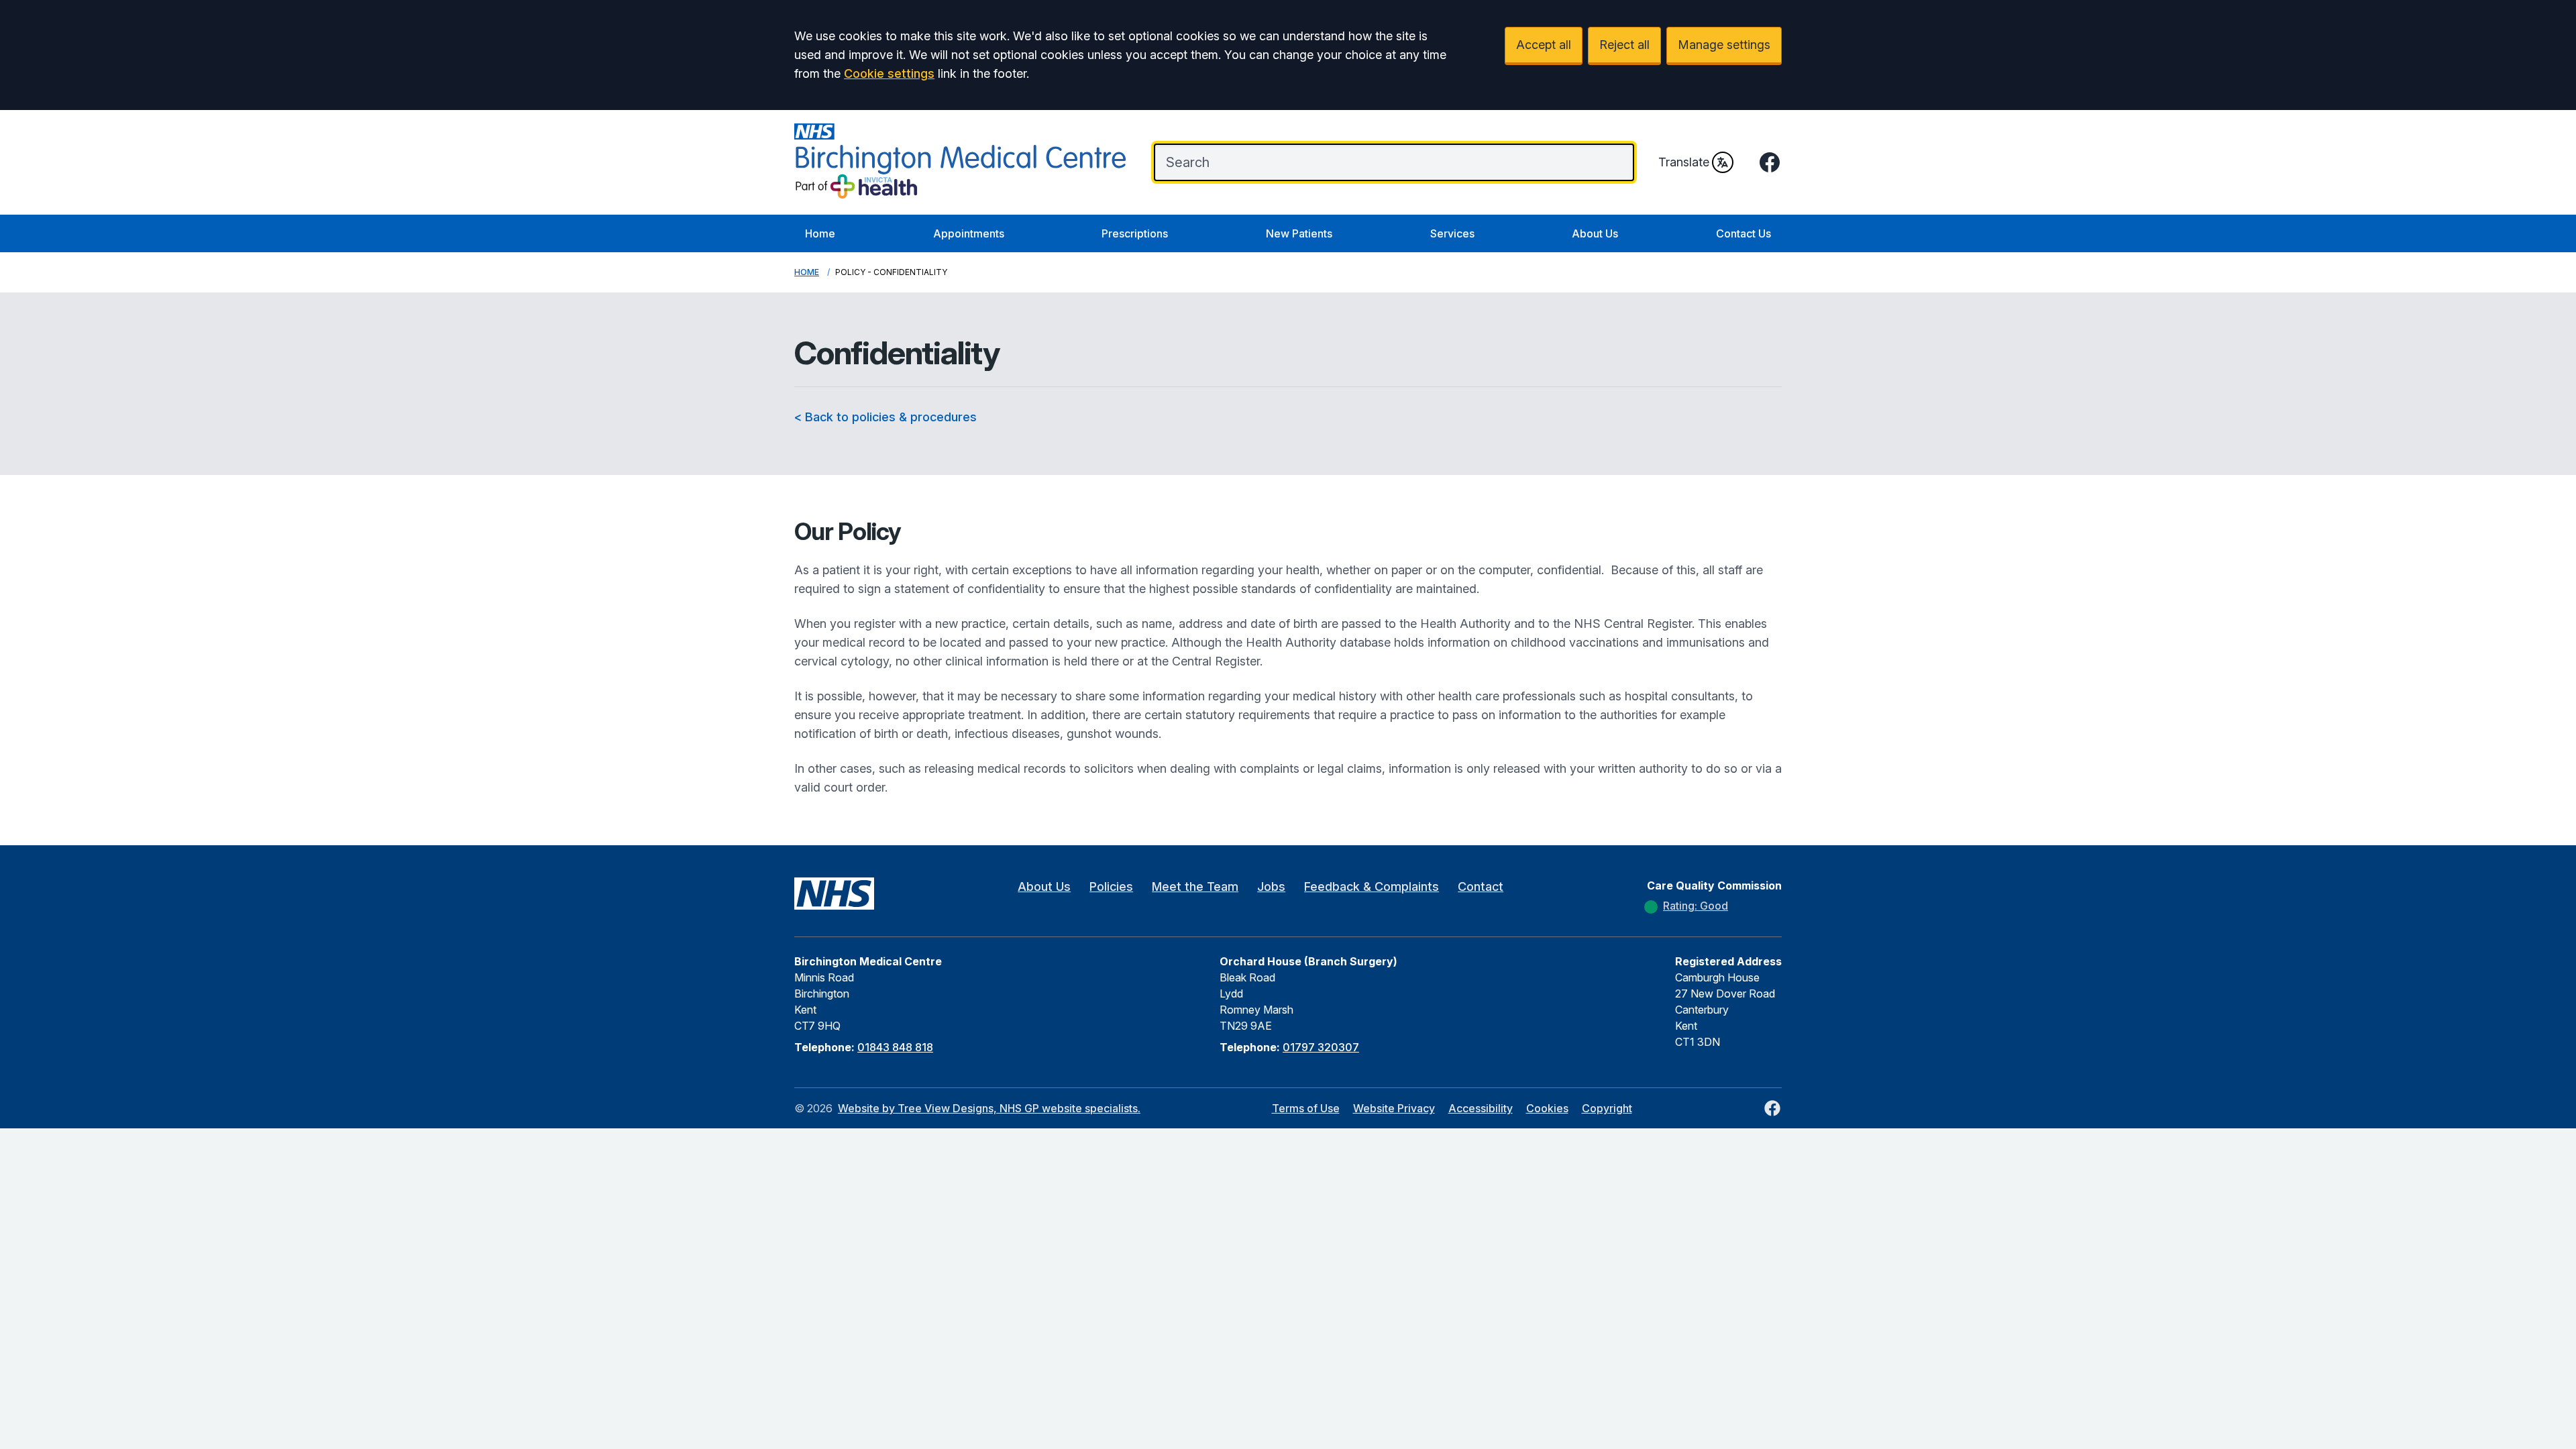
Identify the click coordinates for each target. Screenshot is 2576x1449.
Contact (1481, 887)
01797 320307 (1321, 1047)
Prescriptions (1135, 233)
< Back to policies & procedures (885, 417)
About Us (1595, 233)
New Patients (1299, 233)
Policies (1111, 887)
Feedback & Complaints (1372, 887)
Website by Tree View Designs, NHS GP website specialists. (989, 1108)
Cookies (1547, 1108)
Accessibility (1481, 1108)
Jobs (1271, 887)
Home (820, 233)
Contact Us (1743, 233)
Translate (1684, 162)
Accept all (1544, 45)
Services (1452, 233)
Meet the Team (1195, 887)
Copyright (1607, 1108)
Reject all (1624, 45)
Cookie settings (889, 73)
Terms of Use (1306, 1108)
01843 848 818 (895, 1047)
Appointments (969, 233)
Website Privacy (1394, 1108)
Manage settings (1724, 45)
